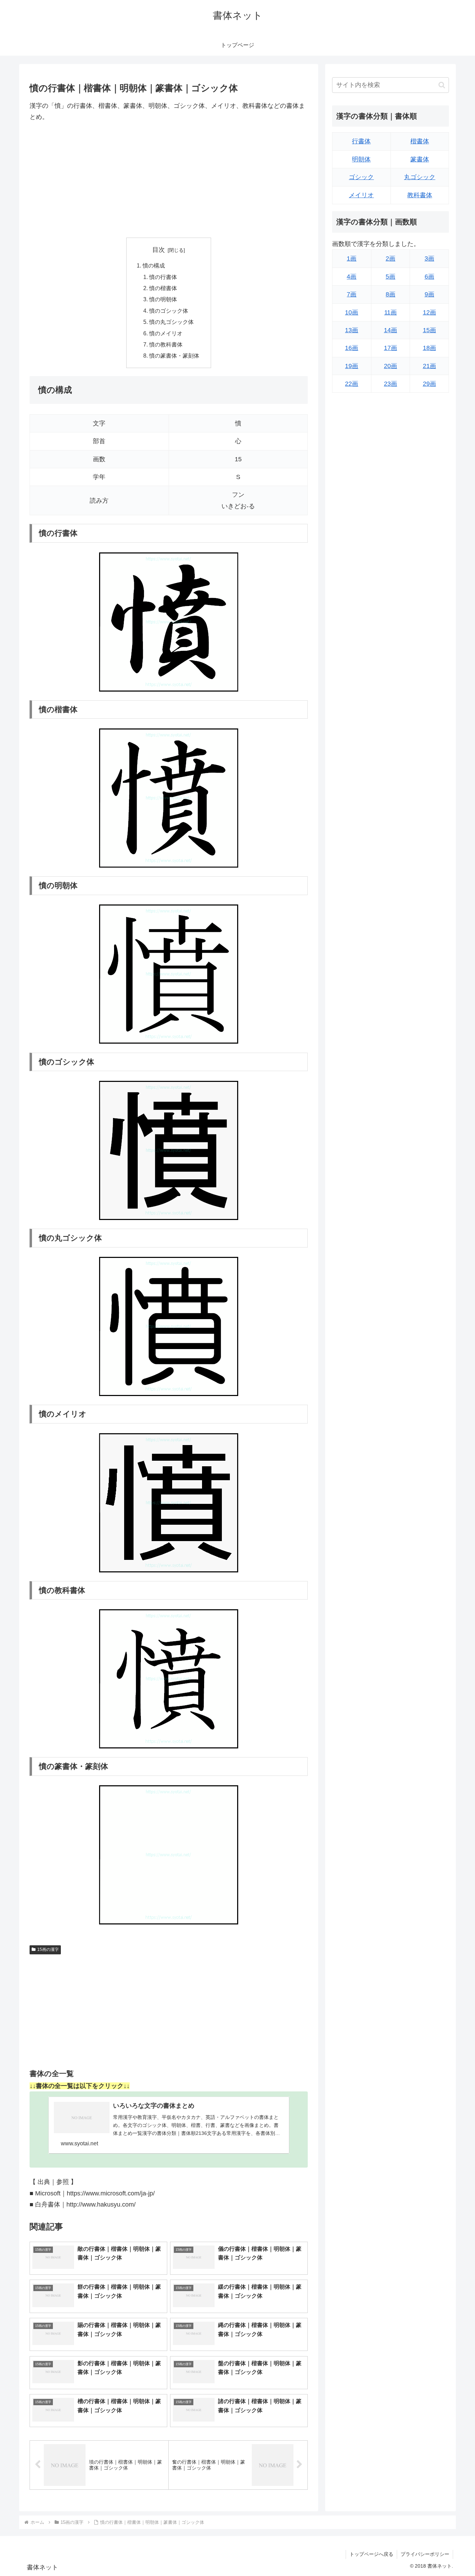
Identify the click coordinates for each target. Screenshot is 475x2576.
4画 (352, 277)
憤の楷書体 (163, 288)
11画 (391, 312)
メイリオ (361, 195)
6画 (429, 277)
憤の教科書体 (166, 344)
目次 (159, 250)
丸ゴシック (420, 177)
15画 (429, 330)
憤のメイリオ (166, 333)
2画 (391, 259)
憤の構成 (154, 265)
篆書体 (420, 160)
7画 (352, 295)
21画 (429, 366)
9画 (429, 295)
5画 (391, 277)
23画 (391, 384)
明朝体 (361, 160)
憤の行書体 (163, 277)
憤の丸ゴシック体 (171, 322)
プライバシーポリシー (425, 2554)
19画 (352, 366)
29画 (429, 384)
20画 (391, 366)
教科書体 (420, 195)
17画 (391, 348)
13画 (352, 330)
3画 (429, 259)
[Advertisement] (169, 180)
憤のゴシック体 (169, 311)
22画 (352, 384)
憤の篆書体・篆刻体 (174, 356)
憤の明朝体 (163, 299)
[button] (442, 85)
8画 (391, 295)
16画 (352, 348)
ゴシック (361, 177)
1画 (352, 259)
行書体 (361, 142)
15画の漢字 (48, 1949)
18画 (429, 348)
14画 (391, 330)
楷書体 (420, 142)
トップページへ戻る (371, 2554)
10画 (352, 312)
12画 (429, 312)
